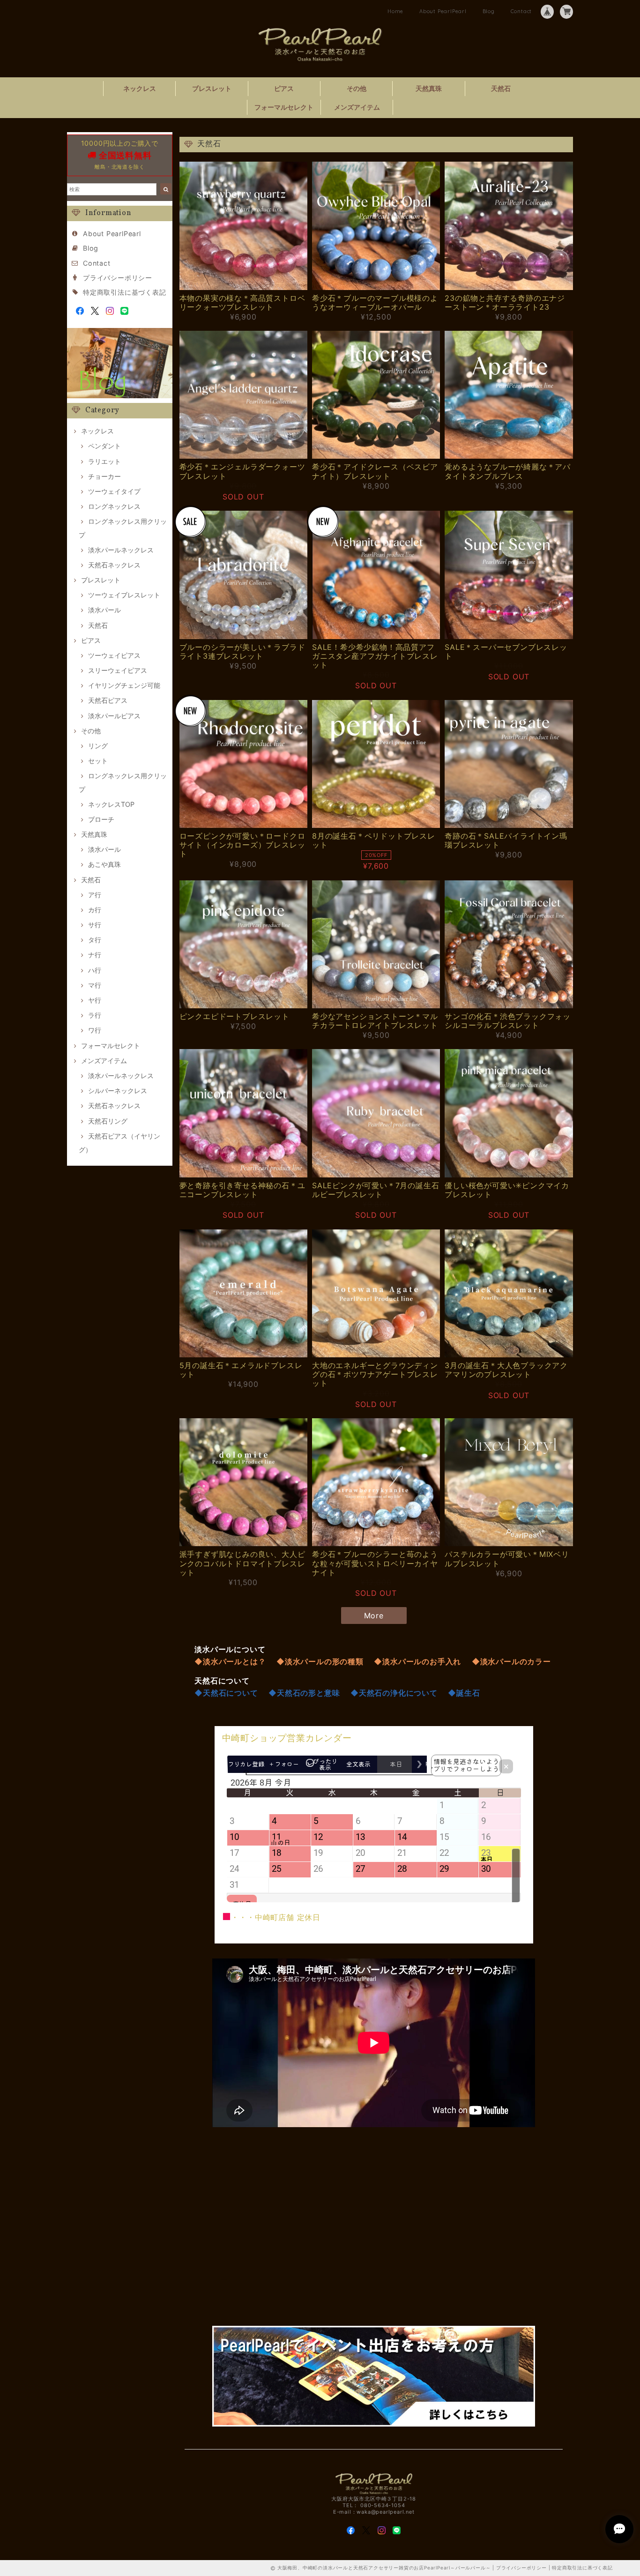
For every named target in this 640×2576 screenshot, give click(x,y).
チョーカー (104, 476)
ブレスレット (212, 88)
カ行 (95, 910)
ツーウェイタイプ (114, 491)
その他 (357, 88)
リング (98, 746)
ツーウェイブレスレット (124, 595)
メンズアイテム (357, 107)
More (374, 1616)
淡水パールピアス (114, 716)
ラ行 (95, 1015)
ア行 (95, 895)
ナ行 (95, 955)
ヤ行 (95, 1000)
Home (395, 11)
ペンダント (104, 446)
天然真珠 (429, 88)
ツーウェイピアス (114, 655)
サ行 (95, 925)
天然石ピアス (108, 700)
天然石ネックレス (114, 565)
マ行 (95, 985)
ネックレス (140, 88)
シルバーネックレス (118, 1091)
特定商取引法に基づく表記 (125, 292)
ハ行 (95, 970)
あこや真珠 (104, 864)
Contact (521, 11)
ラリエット (104, 461)
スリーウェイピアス (118, 670)
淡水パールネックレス (121, 550)
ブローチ (101, 819)
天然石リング (108, 1121)
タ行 (95, 940)
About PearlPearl (443, 11)
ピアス (284, 88)
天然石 (501, 88)
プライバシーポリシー (118, 278)
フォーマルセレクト (284, 107)
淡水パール (104, 610)
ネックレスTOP (111, 804)
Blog (489, 11)
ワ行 (95, 1030)
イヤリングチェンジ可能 (124, 685)
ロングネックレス (114, 506)
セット (98, 761)
